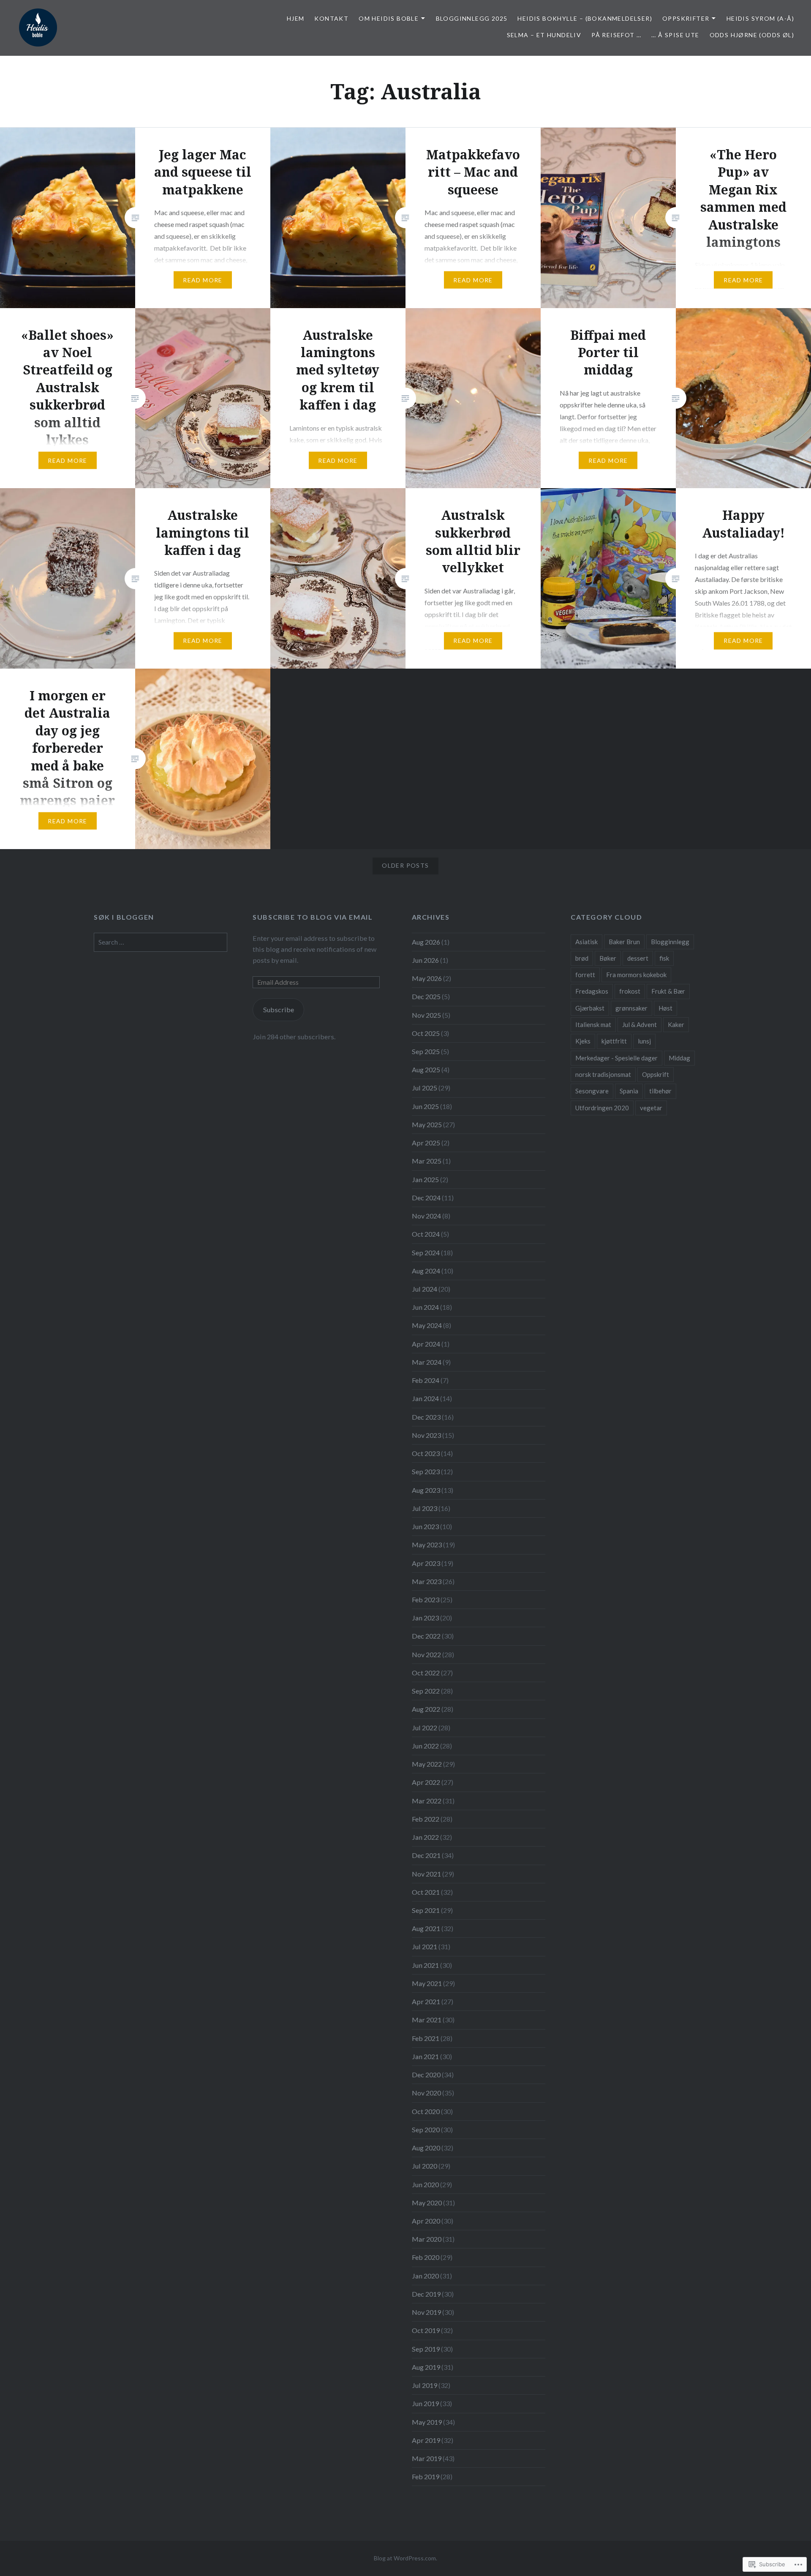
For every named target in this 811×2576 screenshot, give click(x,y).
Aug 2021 (426, 1928)
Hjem (296, 18)
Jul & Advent (640, 1024)
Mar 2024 (427, 1362)
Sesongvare (592, 1091)
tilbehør (660, 1091)
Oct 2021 (426, 1892)
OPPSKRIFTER (686, 18)
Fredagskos (592, 991)
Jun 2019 (425, 2403)
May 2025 (427, 1124)
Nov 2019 (426, 2312)
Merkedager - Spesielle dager (616, 1058)
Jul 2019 (425, 2385)
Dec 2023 (426, 1417)
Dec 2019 (426, 2294)
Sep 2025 (426, 1051)
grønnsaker (631, 1008)
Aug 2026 (426, 942)
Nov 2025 (426, 1015)
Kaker (676, 1024)
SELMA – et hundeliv (544, 35)
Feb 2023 (426, 1599)
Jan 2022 (425, 1837)
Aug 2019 (426, 2367)
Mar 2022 (427, 1801)
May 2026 (427, 978)
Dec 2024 (426, 1198)
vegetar (651, 1108)
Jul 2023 (425, 1508)
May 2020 (427, 2203)
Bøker (608, 958)
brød (582, 958)
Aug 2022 (426, 1709)
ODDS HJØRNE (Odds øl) (752, 35)
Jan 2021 (425, 2056)
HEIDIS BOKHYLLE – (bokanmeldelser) (585, 18)
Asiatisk (586, 942)
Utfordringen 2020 (602, 1108)
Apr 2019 (426, 2440)
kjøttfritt (614, 1041)
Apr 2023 (426, 1563)
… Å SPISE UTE (675, 35)
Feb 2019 (426, 2476)
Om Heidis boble (389, 18)
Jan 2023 (425, 1618)
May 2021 (427, 1983)
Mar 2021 (427, 2020)
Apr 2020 (426, 2221)
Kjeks (583, 1041)
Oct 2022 (426, 1673)
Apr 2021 (426, 2001)
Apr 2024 (426, 1344)
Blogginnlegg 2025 (472, 18)
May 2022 (427, 1764)
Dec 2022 (426, 1636)
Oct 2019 (426, 2330)
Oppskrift (656, 1074)
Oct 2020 (426, 2111)
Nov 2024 (426, 1216)
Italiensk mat (593, 1024)
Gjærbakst (590, 1008)
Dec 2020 (426, 2075)
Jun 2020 (425, 2184)
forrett (585, 975)
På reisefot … (616, 35)
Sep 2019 (426, 2349)
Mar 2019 (427, 2458)
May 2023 (427, 1545)
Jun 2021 (425, 1965)
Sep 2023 (426, 1471)
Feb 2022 (426, 1819)
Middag (679, 1058)
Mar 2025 (427, 1161)
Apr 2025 (426, 1143)
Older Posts (405, 865)
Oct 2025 (426, 1033)
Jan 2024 (425, 1398)
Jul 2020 (425, 2166)
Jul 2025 (425, 1088)
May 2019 (427, 2422)
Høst (665, 1008)
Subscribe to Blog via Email (313, 917)
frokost (630, 991)
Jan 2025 (425, 1179)
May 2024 (427, 1325)
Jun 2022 (425, 1746)
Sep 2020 (426, 2129)
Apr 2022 (426, 1782)
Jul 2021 (425, 1946)
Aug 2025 (426, 1069)
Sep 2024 (426, 1252)
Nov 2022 (426, 1654)
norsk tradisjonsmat (603, 1074)
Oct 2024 (426, 1234)
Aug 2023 (426, 1490)
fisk (664, 958)
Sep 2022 (426, 1691)
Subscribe (279, 1009)
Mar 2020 (427, 2239)
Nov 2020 (426, 2093)
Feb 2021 (426, 2038)
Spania (629, 1091)
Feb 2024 (426, 1380)
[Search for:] (161, 942)
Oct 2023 (426, 1453)
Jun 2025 (425, 1106)
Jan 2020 (425, 2276)
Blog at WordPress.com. (405, 2558)
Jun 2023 (425, 1526)
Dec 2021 (426, 1855)
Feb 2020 (426, 2257)
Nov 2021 (426, 1874)
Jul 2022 (425, 1728)
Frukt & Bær (668, 991)
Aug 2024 (426, 1271)
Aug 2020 (426, 2148)
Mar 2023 (427, 1581)
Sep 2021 (426, 1910)
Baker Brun (624, 942)
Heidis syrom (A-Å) (760, 18)
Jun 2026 (425, 960)
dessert (638, 958)
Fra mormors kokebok (636, 975)
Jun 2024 (425, 1307)
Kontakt (331, 18)
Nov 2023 (426, 1435)
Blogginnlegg (670, 942)
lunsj (644, 1041)
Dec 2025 (426, 996)
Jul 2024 (425, 1289)
